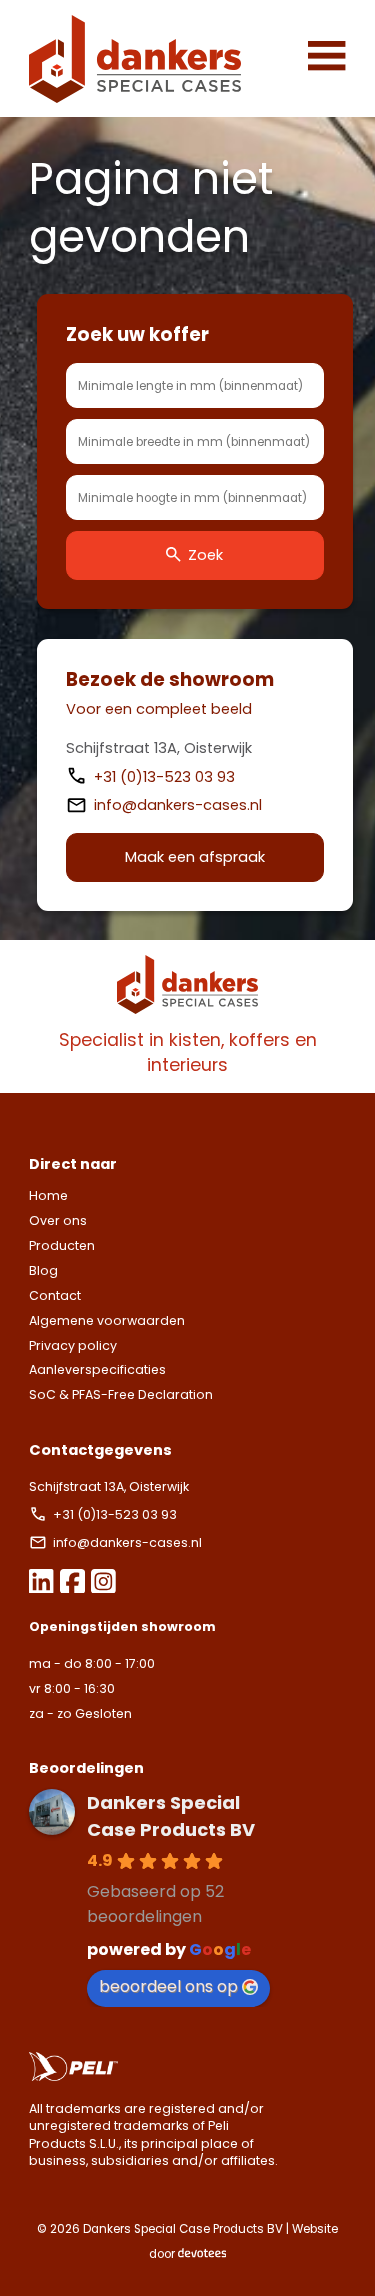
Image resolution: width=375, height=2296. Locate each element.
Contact (55, 1295)
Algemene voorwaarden (107, 1320)
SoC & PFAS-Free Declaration (121, 1394)
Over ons (58, 1220)
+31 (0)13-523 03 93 (166, 777)
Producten (62, 1245)
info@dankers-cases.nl (178, 805)
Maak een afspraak (195, 857)
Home (48, 1195)
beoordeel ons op (168, 1986)
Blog (43, 1270)
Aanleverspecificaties (97, 1369)
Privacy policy (73, 1345)
